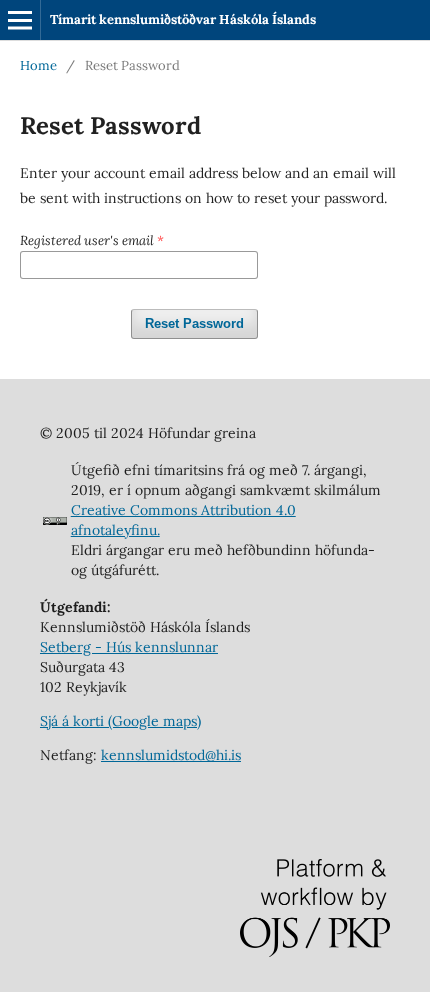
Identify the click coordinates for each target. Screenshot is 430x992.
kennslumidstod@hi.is (171, 755)
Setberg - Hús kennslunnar (129, 647)
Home (38, 65)
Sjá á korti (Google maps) (120, 721)
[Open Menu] (20, 20)
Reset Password (194, 323)
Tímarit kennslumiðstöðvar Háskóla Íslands (183, 19)
